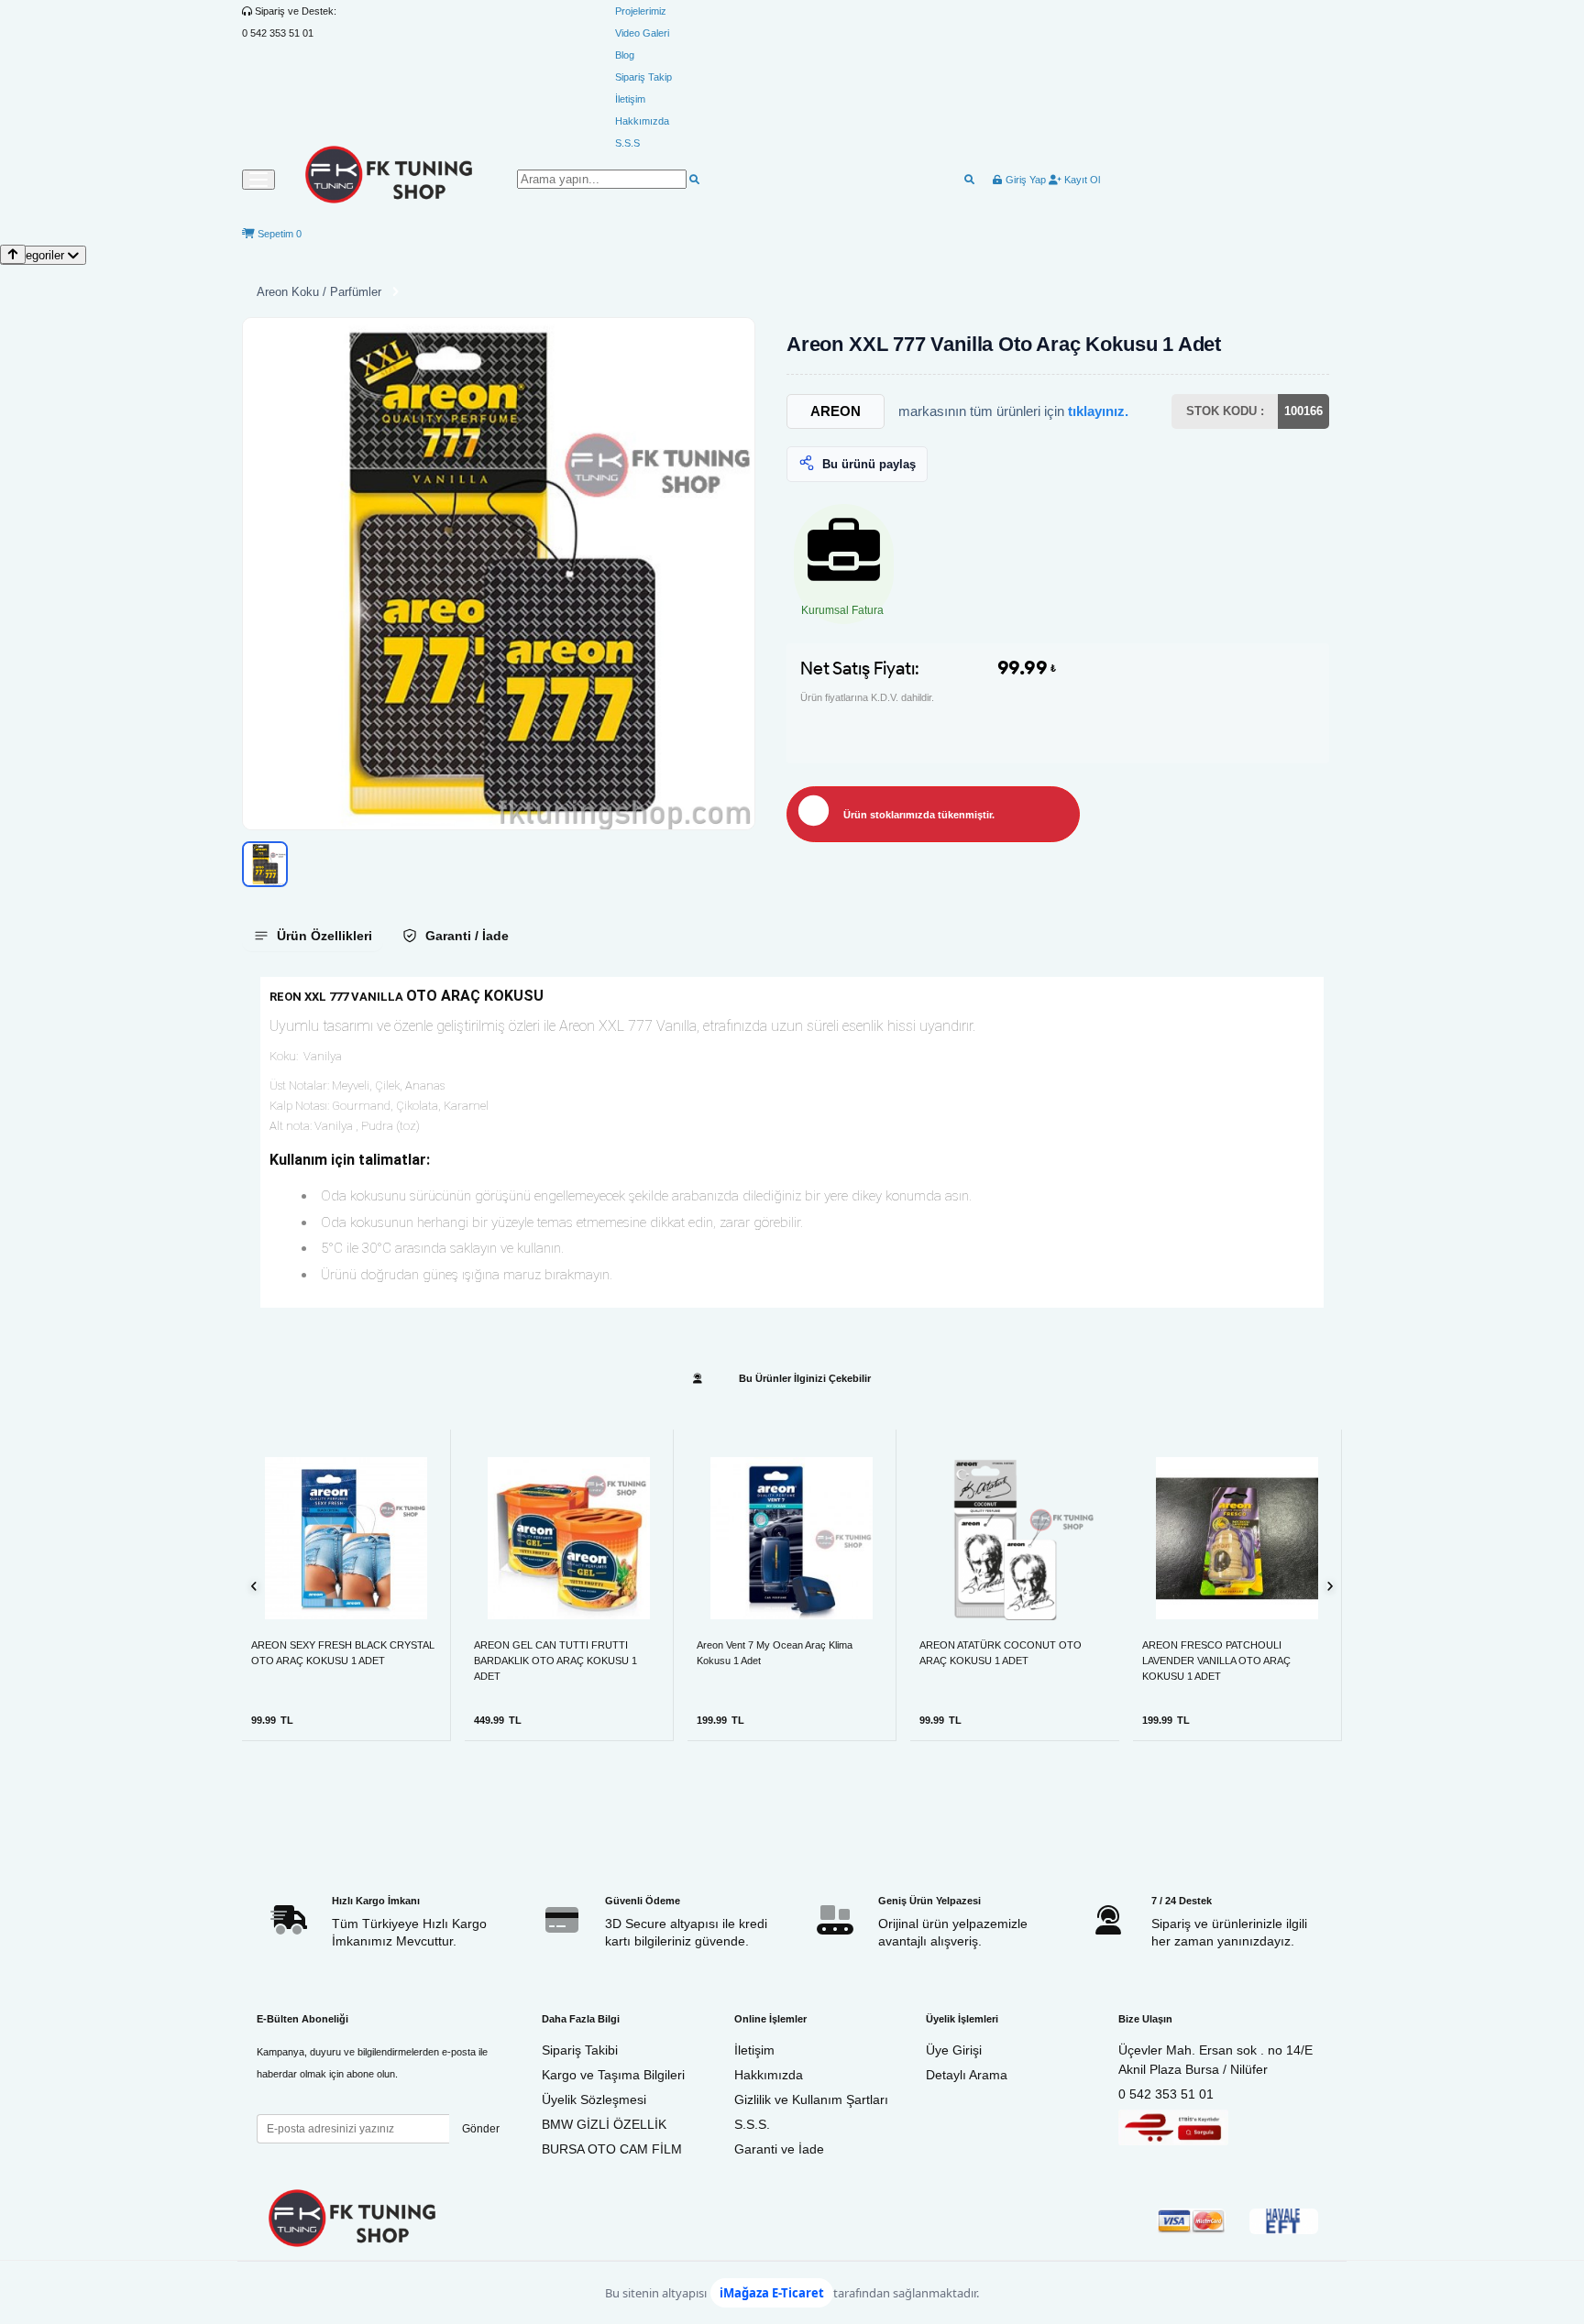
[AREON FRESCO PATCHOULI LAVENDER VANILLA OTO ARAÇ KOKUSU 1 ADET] (1237, 1538)
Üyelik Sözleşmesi (594, 2099)
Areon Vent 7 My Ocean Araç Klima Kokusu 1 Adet (775, 1653)
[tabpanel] (792, 1142)
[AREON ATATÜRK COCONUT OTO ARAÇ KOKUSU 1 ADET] (1015, 1539)
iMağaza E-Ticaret (772, 2293)
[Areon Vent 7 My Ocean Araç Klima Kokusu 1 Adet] (792, 1538)
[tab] (313, 936)
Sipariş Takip (643, 77)
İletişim (630, 99)
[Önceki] (254, 1586)
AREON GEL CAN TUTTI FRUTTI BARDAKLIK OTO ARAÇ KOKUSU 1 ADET (555, 1661)
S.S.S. (752, 2124)
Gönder (481, 2129)
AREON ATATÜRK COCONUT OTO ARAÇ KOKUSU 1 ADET (1001, 1653)
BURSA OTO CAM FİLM (612, 2149)
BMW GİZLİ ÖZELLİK (604, 2124)
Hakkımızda (642, 121)
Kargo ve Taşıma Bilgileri (613, 2075)
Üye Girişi (954, 2050)
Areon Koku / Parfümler (319, 292)
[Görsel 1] (265, 864)
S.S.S (627, 143)
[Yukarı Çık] (13, 254)
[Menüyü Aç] (258, 180)
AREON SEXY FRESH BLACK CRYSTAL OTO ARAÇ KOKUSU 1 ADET (343, 1653)
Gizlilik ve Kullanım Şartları (811, 2099)
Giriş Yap (1024, 180)
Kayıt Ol (1081, 180)
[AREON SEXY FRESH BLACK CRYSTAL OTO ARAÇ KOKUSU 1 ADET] (346, 1538)
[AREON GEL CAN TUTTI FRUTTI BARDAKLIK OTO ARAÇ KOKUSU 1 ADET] (569, 1538)
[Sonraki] (1330, 1586)
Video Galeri (642, 33)
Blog (625, 55)
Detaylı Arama (967, 2075)
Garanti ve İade (779, 2149)
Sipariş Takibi (580, 2050)
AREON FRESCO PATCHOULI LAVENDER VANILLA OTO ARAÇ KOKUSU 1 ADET (1216, 1661)
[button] (499, 574)
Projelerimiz (641, 11)
